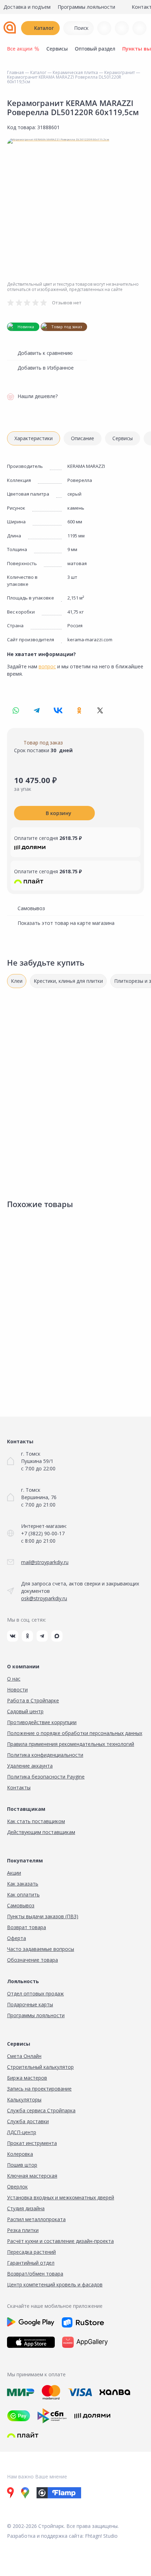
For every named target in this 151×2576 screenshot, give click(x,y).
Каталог (44, 28)
